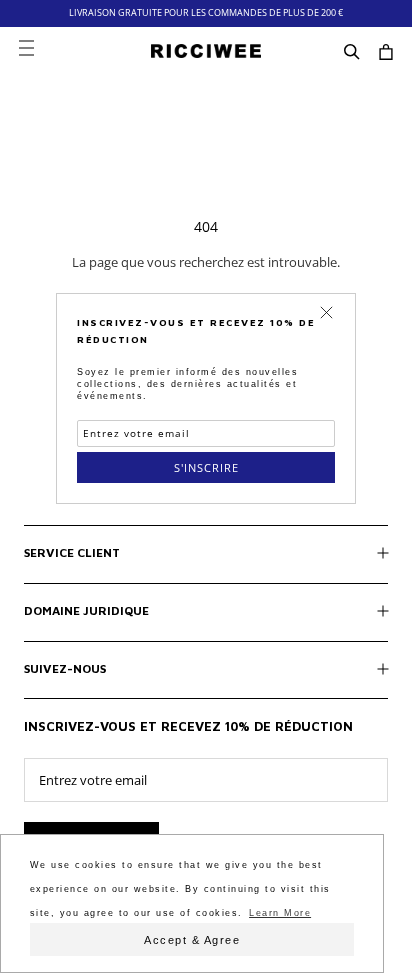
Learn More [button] (280, 913)
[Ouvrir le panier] (386, 51)
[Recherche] (352, 51)
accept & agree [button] (192, 940)
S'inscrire (206, 467)
